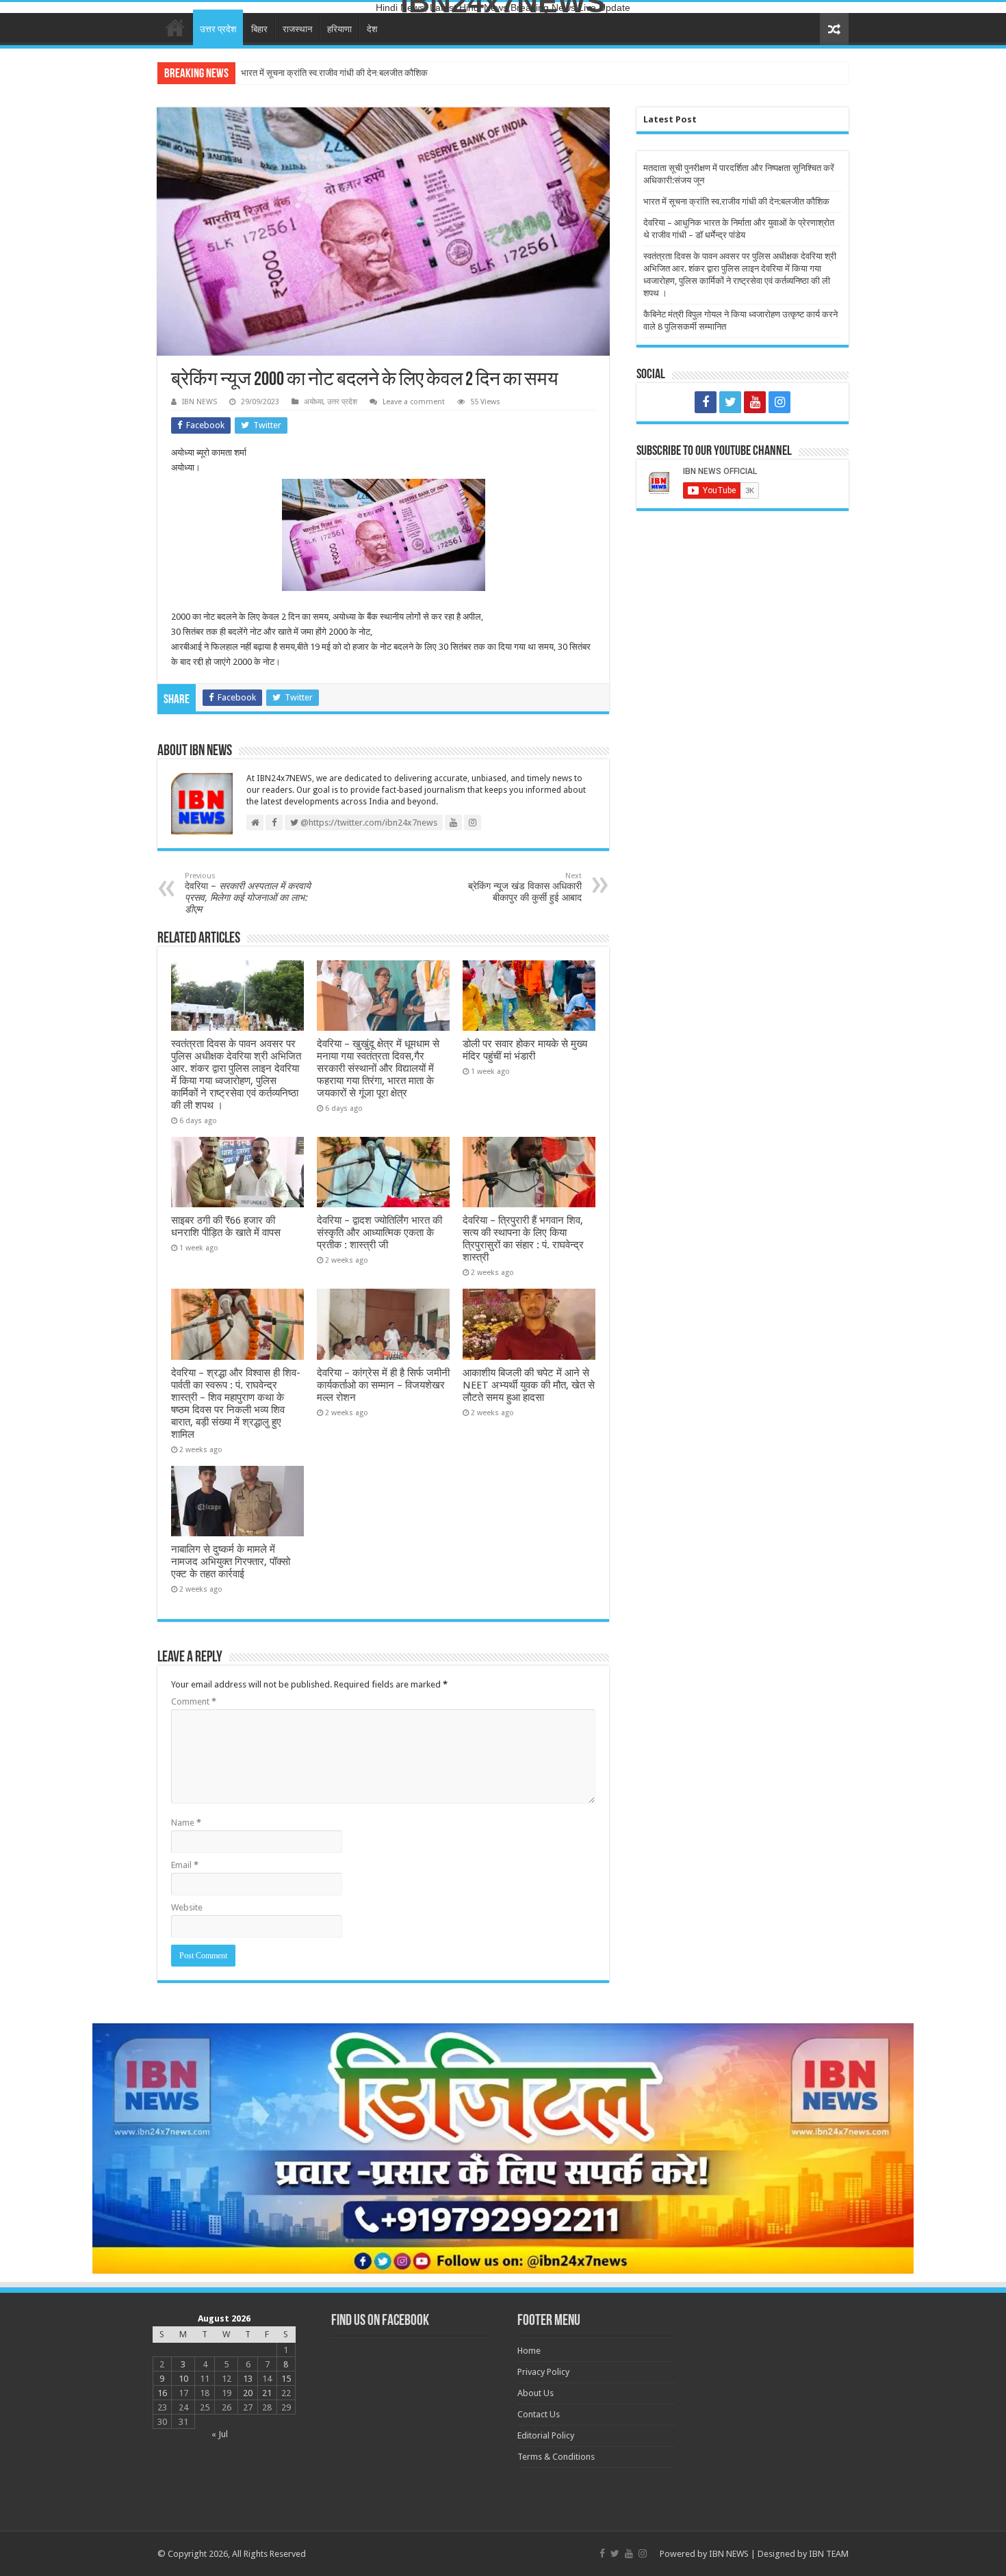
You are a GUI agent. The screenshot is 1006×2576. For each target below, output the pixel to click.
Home (175, 27)
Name (186, 1823)
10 (183, 2379)
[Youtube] (755, 402)
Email (185, 1865)
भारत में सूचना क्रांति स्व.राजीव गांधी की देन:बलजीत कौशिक (736, 201)
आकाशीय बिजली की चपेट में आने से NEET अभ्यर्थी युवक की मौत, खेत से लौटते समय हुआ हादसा (529, 1385)
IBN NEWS (199, 402)
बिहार (259, 29)
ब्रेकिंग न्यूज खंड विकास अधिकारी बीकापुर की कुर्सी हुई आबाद (525, 887)
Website (187, 1907)
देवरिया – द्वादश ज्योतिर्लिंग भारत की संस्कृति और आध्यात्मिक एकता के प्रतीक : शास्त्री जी (379, 1233)
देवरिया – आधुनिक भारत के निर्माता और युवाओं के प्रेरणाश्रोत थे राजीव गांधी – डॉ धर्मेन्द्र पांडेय (388, 73)
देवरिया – (248, 893)
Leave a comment (414, 402)
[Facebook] (706, 402)
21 (267, 2393)
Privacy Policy (543, 2372)
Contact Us (539, 2414)
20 (248, 2393)
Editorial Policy (546, 2435)
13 (248, 2379)
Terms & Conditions (556, 2457)
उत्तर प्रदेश (218, 29)
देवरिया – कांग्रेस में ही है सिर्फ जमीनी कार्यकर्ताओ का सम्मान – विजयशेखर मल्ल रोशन (383, 1385)
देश (372, 29)
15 (286, 2379)
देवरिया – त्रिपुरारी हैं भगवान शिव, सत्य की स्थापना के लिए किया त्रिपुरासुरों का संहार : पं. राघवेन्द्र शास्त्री (523, 1239)
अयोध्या (313, 402)
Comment (194, 1701)
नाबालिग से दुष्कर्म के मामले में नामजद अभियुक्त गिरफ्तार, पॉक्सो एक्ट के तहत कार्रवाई (231, 1562)
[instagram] (779, 402)
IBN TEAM (829, 2554)
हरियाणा (339, 29)
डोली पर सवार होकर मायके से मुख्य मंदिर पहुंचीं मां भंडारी (525, 1050)
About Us (536, 2393)
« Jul (220, 2434)
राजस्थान (297, 29)
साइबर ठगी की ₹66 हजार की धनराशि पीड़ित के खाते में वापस (226, 1226)
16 (162, 2393)
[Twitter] (730, 402)
